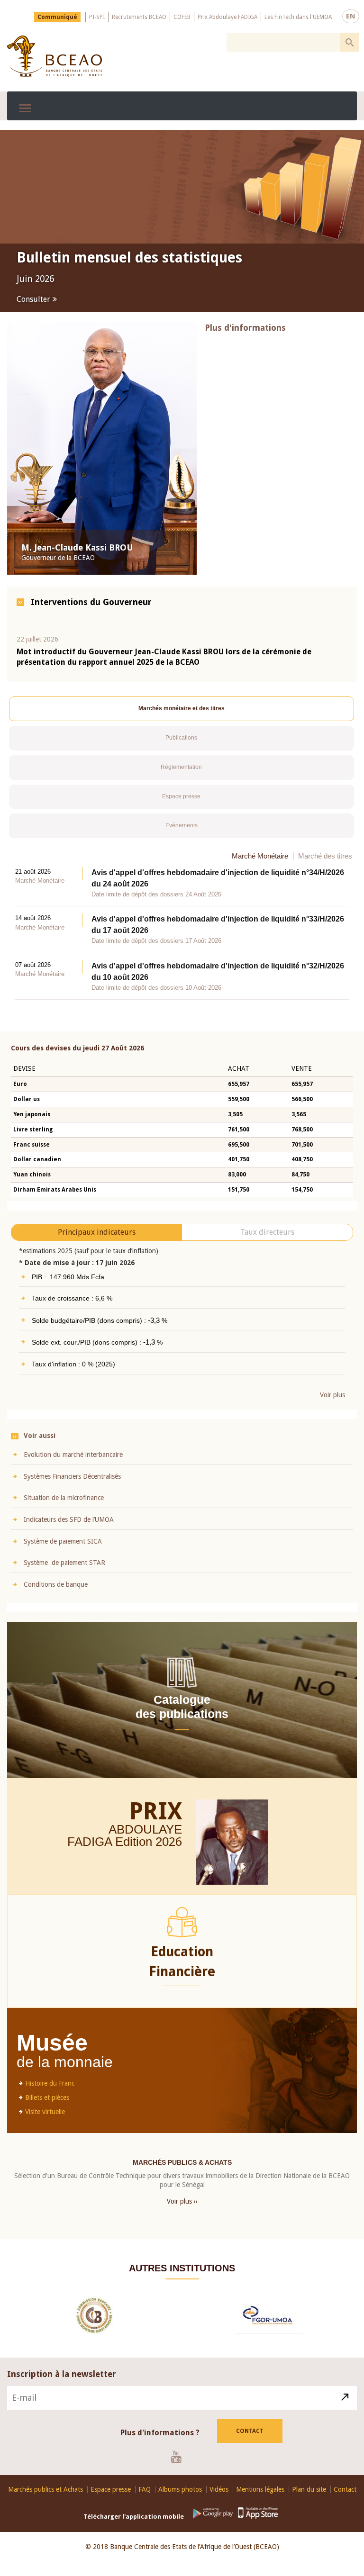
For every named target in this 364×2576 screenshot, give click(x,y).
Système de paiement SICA (63, 1540)
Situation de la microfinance (64, 1497)
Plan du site (309, 2489)
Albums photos (180, 2489)
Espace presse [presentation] (181, 795)
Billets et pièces (47, 2097)
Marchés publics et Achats (45, 2489)
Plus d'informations (245, 327)
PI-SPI (97, 17)
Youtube (180, 2456)
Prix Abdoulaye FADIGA (227, 17)
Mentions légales (260, 2489)
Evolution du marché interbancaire (73, 1454)
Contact (250, 2431)
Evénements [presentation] (182, 825)
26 (175, 1841)
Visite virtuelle (45, 2111)
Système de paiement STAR (64, 1562)
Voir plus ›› (182, 2200)
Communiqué (57, 17)
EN (351, 16)
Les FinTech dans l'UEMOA (298, 17)
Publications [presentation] (181, 737)
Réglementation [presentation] (181, 767)
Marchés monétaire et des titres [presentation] (182, 708)
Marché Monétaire (260, 855)
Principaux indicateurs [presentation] (97, 1231)
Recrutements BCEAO (139, 17)
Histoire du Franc (50, 2083)
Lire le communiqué (52, 299)
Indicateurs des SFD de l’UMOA (69, 1519)
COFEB (182, 17)
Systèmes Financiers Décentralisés (72, 1476)
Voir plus (332, 1394)
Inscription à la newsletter (62, 2373)
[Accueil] (55, 56)
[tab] (182, 709)
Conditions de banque (56, 1583)
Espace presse (111, 2489)
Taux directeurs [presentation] (267, 1231)
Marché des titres (325, 855)
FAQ (145, 2489)
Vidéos (219, 2489)
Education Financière (182, 1961)
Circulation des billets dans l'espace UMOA (137, 265)
